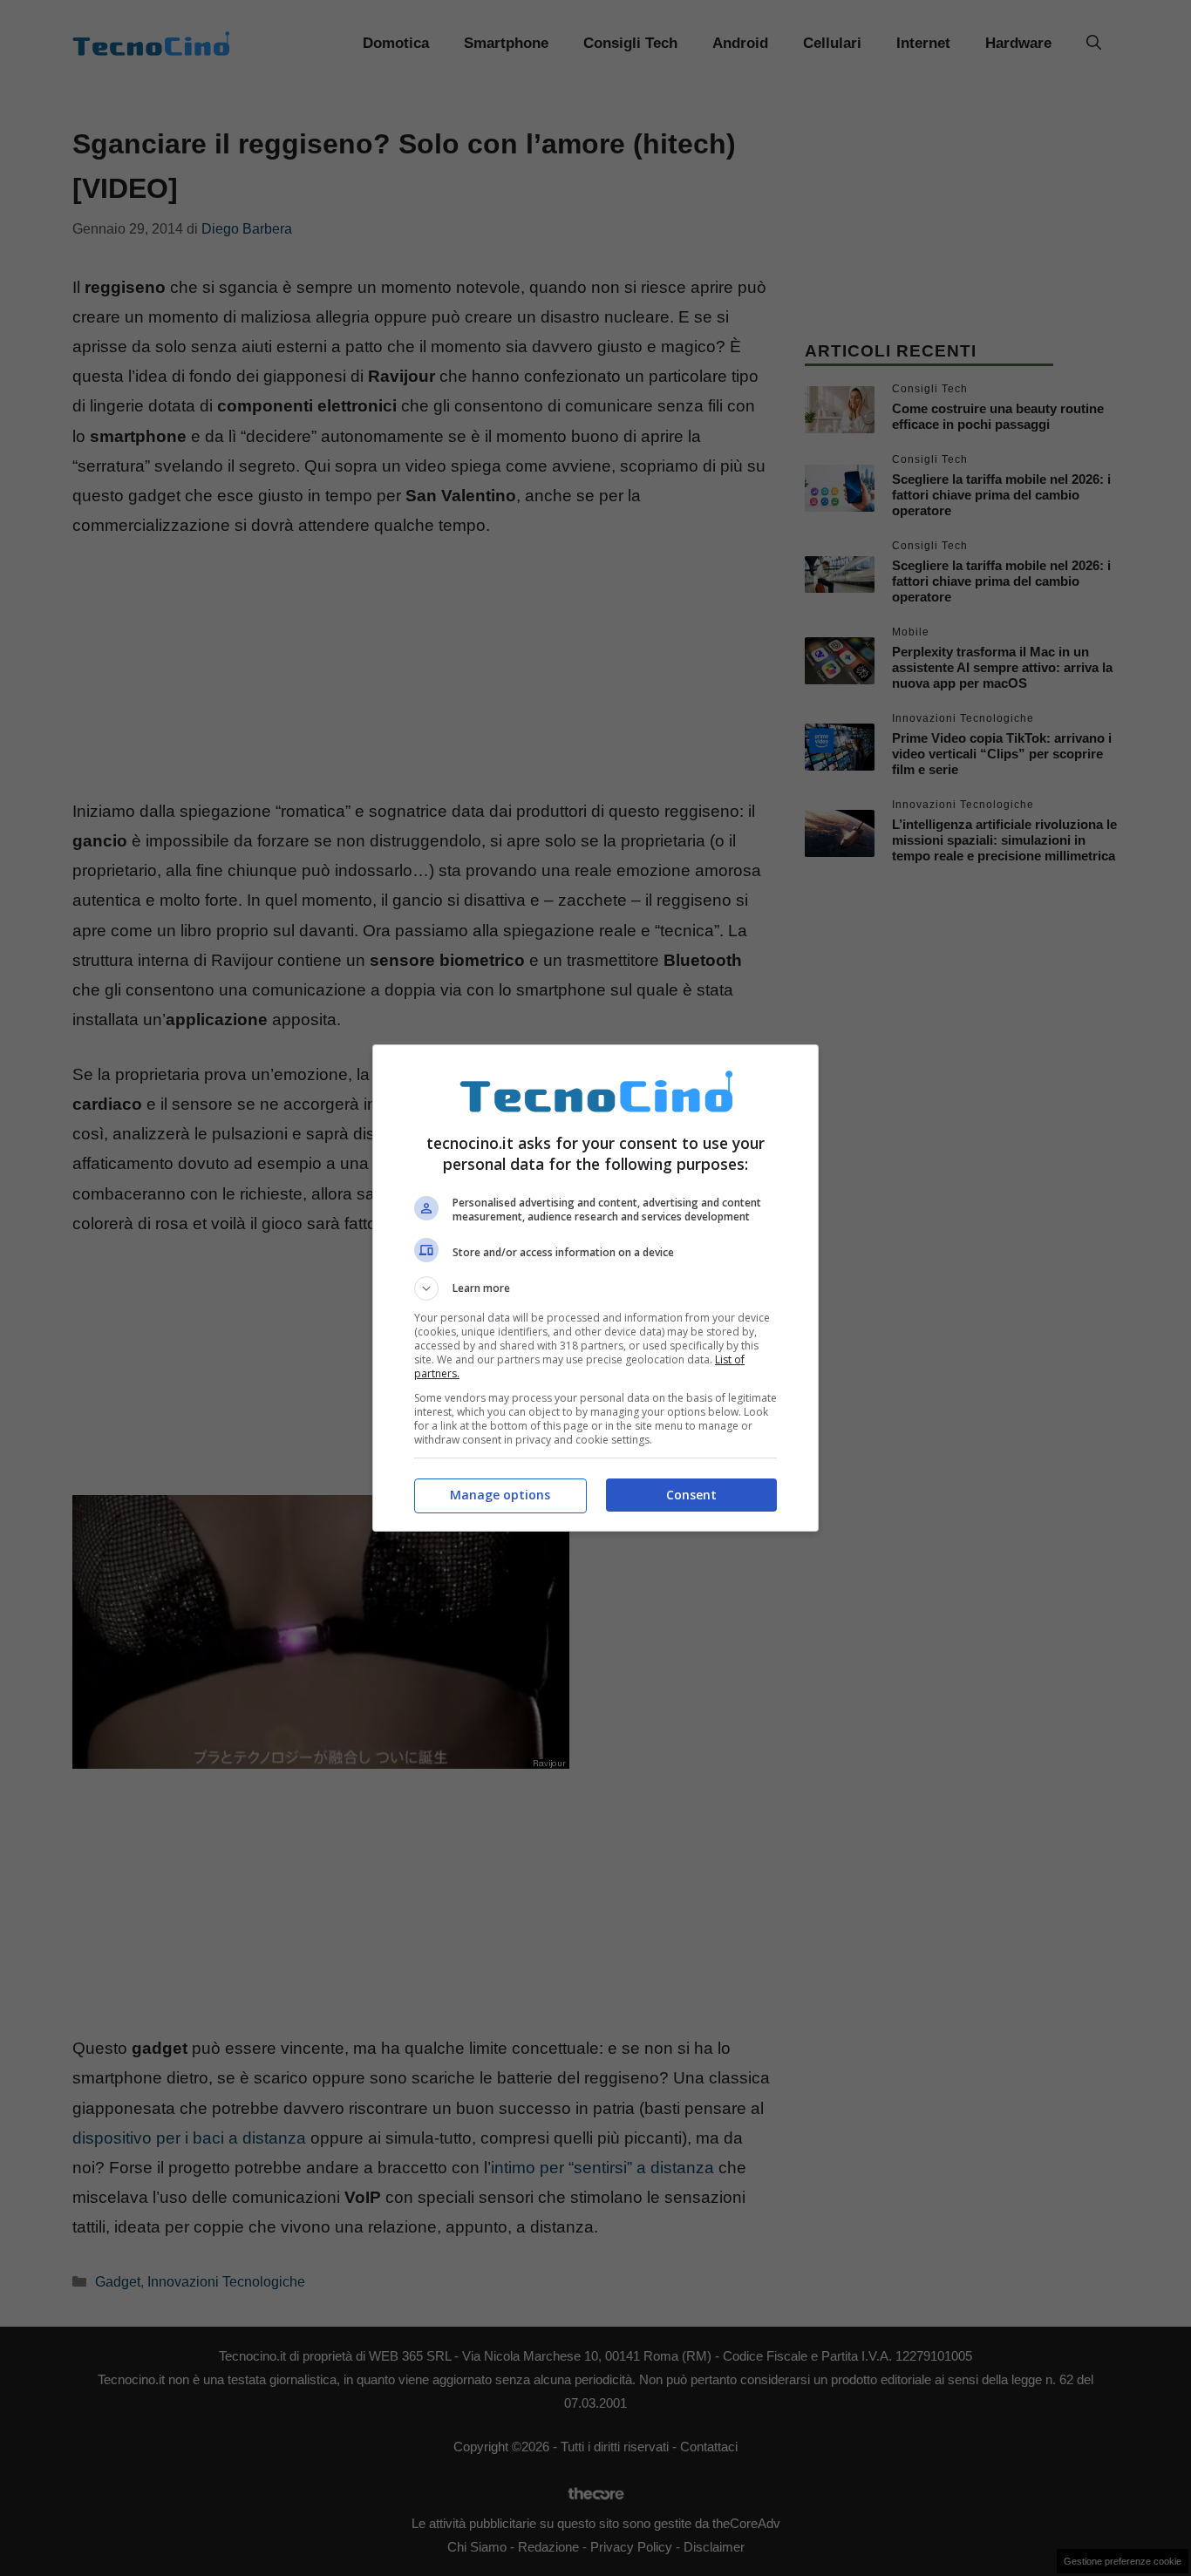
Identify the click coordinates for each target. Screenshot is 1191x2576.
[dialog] (595, 1288)
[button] (595, 1288)
